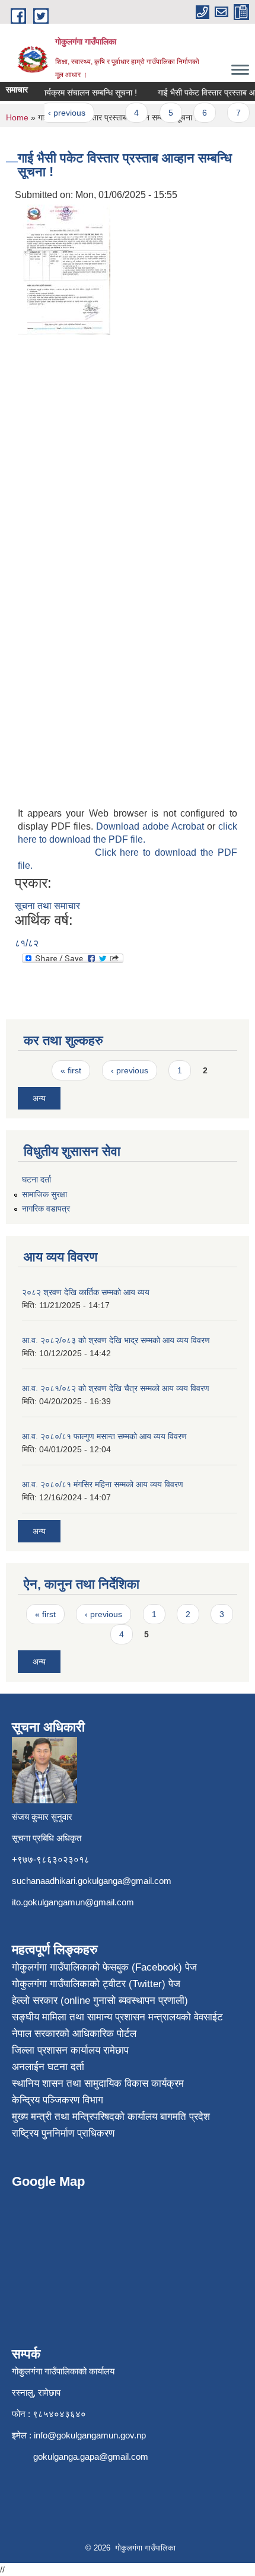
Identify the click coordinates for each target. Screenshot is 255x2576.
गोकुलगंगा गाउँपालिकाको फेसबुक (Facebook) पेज (104, 1967)
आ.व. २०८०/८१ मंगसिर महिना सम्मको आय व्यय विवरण (103, 1484)
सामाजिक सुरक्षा (44, 1194)
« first (71, 1070)
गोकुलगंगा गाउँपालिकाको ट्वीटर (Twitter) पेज (96, 1984)
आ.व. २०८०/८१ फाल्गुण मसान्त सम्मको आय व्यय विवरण (104, 1436)
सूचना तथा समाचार (47, 906)
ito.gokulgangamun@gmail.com (73, 1902)
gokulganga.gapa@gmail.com (91, 2457)
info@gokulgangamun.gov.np (90, 2435)
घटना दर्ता (36, 1179)
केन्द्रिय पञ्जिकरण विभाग (58, 2100)
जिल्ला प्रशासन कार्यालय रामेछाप (70, 2050)
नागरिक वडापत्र (46, 1209)
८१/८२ (27, 943)
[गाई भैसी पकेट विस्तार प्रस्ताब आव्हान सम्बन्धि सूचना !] (64, 269)
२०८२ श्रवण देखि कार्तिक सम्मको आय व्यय (86, 1292)
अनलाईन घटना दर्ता (48, 2067)
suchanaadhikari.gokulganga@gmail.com (92, 1881)
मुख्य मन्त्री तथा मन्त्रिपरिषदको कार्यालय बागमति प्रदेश (111, 2117)
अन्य (39, 1098)
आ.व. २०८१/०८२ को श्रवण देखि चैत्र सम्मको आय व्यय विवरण (116, 1388)
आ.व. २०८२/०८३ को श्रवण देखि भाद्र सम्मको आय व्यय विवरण (116, 1340)
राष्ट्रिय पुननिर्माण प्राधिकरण (63, 2133)
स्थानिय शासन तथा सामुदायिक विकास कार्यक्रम (98, 2084)
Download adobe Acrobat (152, 826)
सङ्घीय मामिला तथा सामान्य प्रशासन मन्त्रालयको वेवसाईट (117, 2017)
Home (17, 117)
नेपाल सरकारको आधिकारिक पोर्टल (74, 2034)
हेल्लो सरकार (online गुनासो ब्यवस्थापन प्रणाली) (100, 2000)
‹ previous (60, 113)
